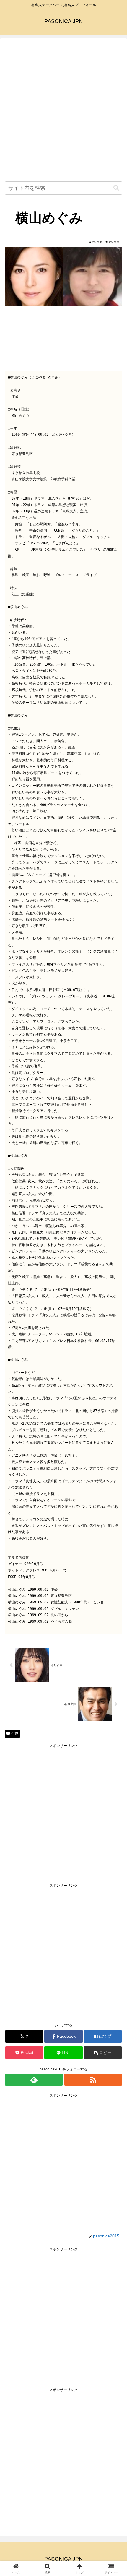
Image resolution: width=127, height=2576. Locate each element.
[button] (116, 188)
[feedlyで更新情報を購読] (34, 2080)
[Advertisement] (63, 111)
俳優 (15, 1733)
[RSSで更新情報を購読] (93, 2080)
